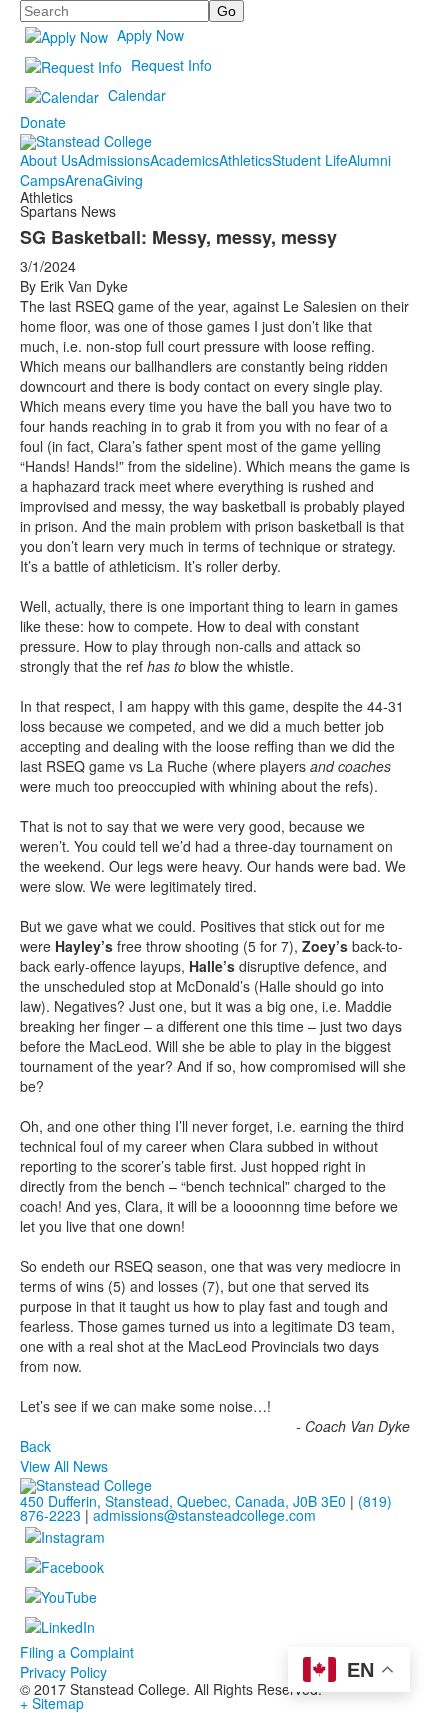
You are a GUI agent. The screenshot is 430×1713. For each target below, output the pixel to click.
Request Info (171, 65)
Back (35, 1446)
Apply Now (150, 35)
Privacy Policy (63, 1672)
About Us (49, 160)
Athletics (245, 160)
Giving (123, 180)
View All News (64, 1466)
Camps (42, 180)
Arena (84, 180)
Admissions (114, 160)
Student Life (310, 160)
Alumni (369, 160)
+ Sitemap (52, 1703)
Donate (43, 122)
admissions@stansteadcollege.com (204, 1515)
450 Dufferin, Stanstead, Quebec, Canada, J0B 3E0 (183, 1501)
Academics (184, 160)
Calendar (137, 95)
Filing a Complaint (77, 1652)
